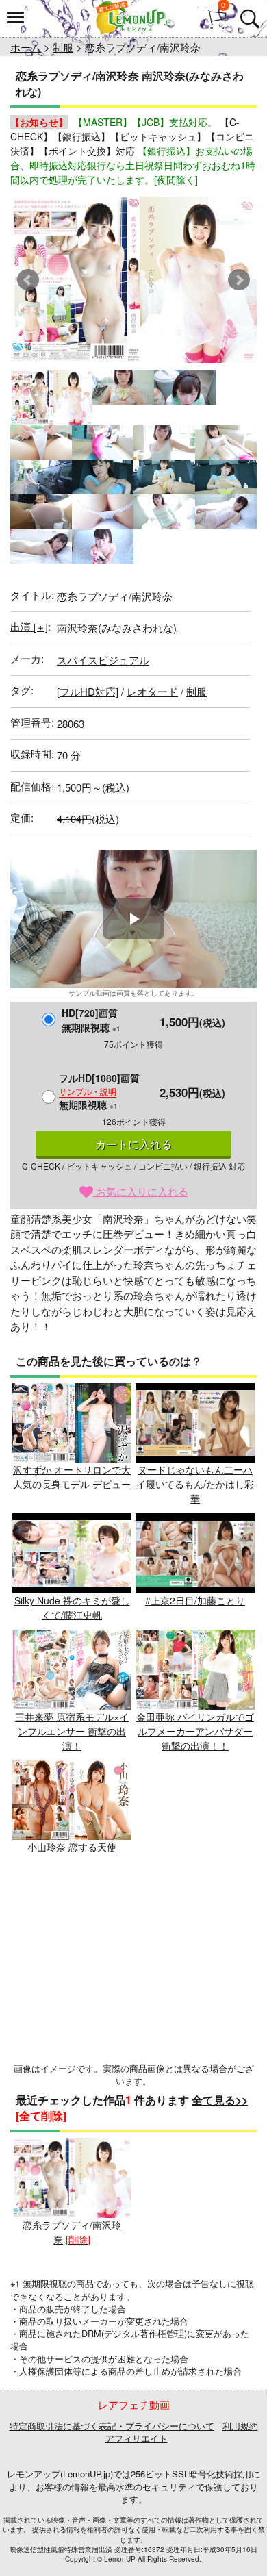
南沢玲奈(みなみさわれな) (117, 628)
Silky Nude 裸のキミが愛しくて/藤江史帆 (72, 1607)
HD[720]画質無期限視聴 (91, 1020)
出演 (29, 626)
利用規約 (240, 2426)
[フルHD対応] (88, 691)
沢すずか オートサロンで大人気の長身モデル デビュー (72, 1477)
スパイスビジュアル (103, 660)
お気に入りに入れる (141, 1191)
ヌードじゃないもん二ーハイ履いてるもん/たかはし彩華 (195, 1484)
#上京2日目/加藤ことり (195, 1600)
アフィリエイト (137, 2438)
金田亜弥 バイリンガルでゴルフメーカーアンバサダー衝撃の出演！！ (195, 1731)
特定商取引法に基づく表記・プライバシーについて (112, 2426)
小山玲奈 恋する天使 (72, 1847)
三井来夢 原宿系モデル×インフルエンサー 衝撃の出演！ (72, 1731)
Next (239, 280)
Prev (28, 280)
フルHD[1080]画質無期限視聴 (99, 1091)
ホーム (26, 47)
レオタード (152, 691)
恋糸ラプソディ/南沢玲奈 (72, 2232)
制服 (63, 47)
